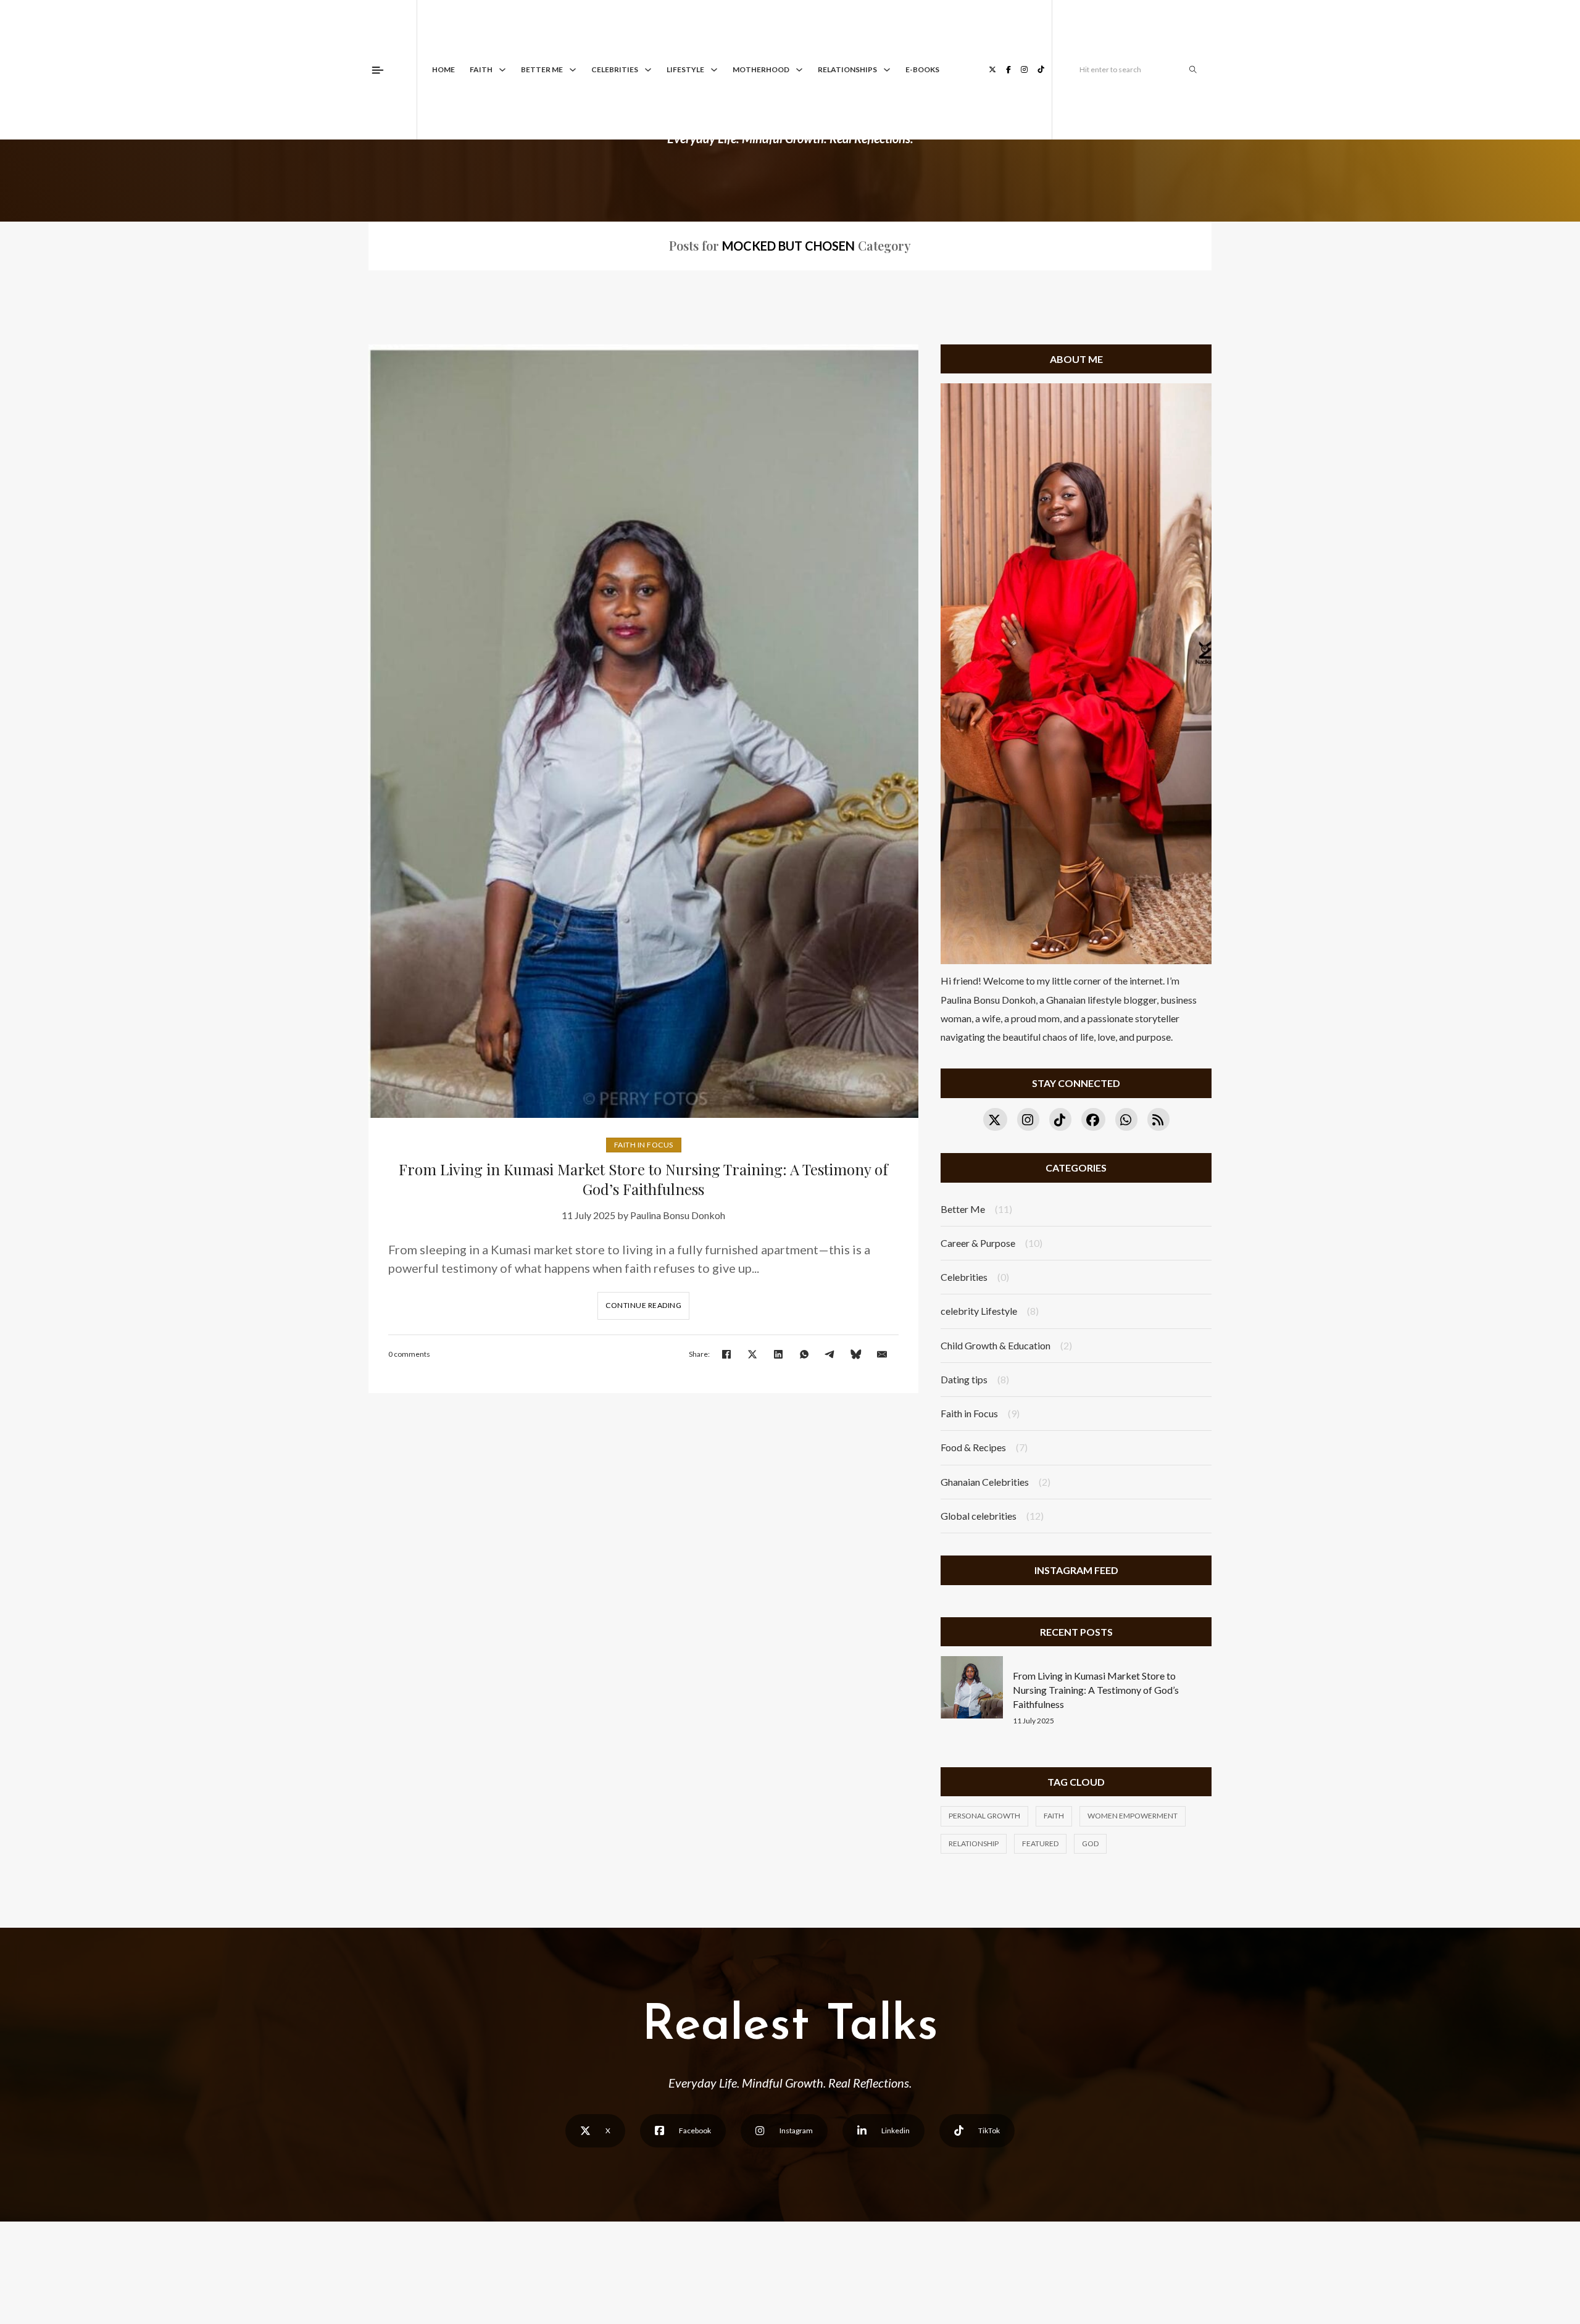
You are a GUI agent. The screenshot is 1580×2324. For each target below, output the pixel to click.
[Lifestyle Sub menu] (714, 70)
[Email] (882, 1354)
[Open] (378, 70)
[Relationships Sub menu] (887, 70)
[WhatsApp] (804, 1354)
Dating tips (964, 1379)
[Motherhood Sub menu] (799, 70)
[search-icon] (1193, 70)
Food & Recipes (973, 1447)
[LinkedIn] (778, 1354)
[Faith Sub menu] (502, 70)
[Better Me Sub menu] (573, 70)
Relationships (847, 69)
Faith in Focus (644, 1145)
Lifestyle (685, 69)
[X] (752, 1354)
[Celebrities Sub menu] (648, 70)
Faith (481, 69)
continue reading (643, 1305)
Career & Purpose (978, 1243)
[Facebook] (726, 1354)
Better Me (542, 69)
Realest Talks (790, 2026)
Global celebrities (979, 1516)
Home (443, 69)
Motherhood (761, 69)
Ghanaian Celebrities (985, 1482)
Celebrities (615, 69)
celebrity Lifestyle (979, 1311)
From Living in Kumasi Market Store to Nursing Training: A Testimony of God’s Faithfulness (643, 1179)
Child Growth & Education (996, 1345)
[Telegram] (830, 1354)
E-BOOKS (922, 69)
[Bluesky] (856, 1354)
